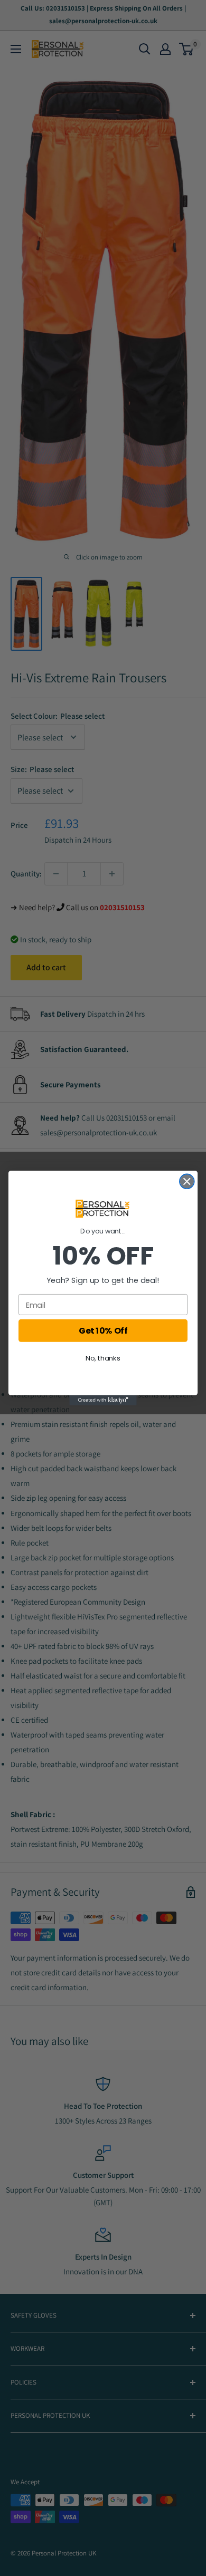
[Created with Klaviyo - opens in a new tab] (103, 1400)
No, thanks (103, 1358)
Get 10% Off (103, 1330)
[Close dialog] (187, 1181)
